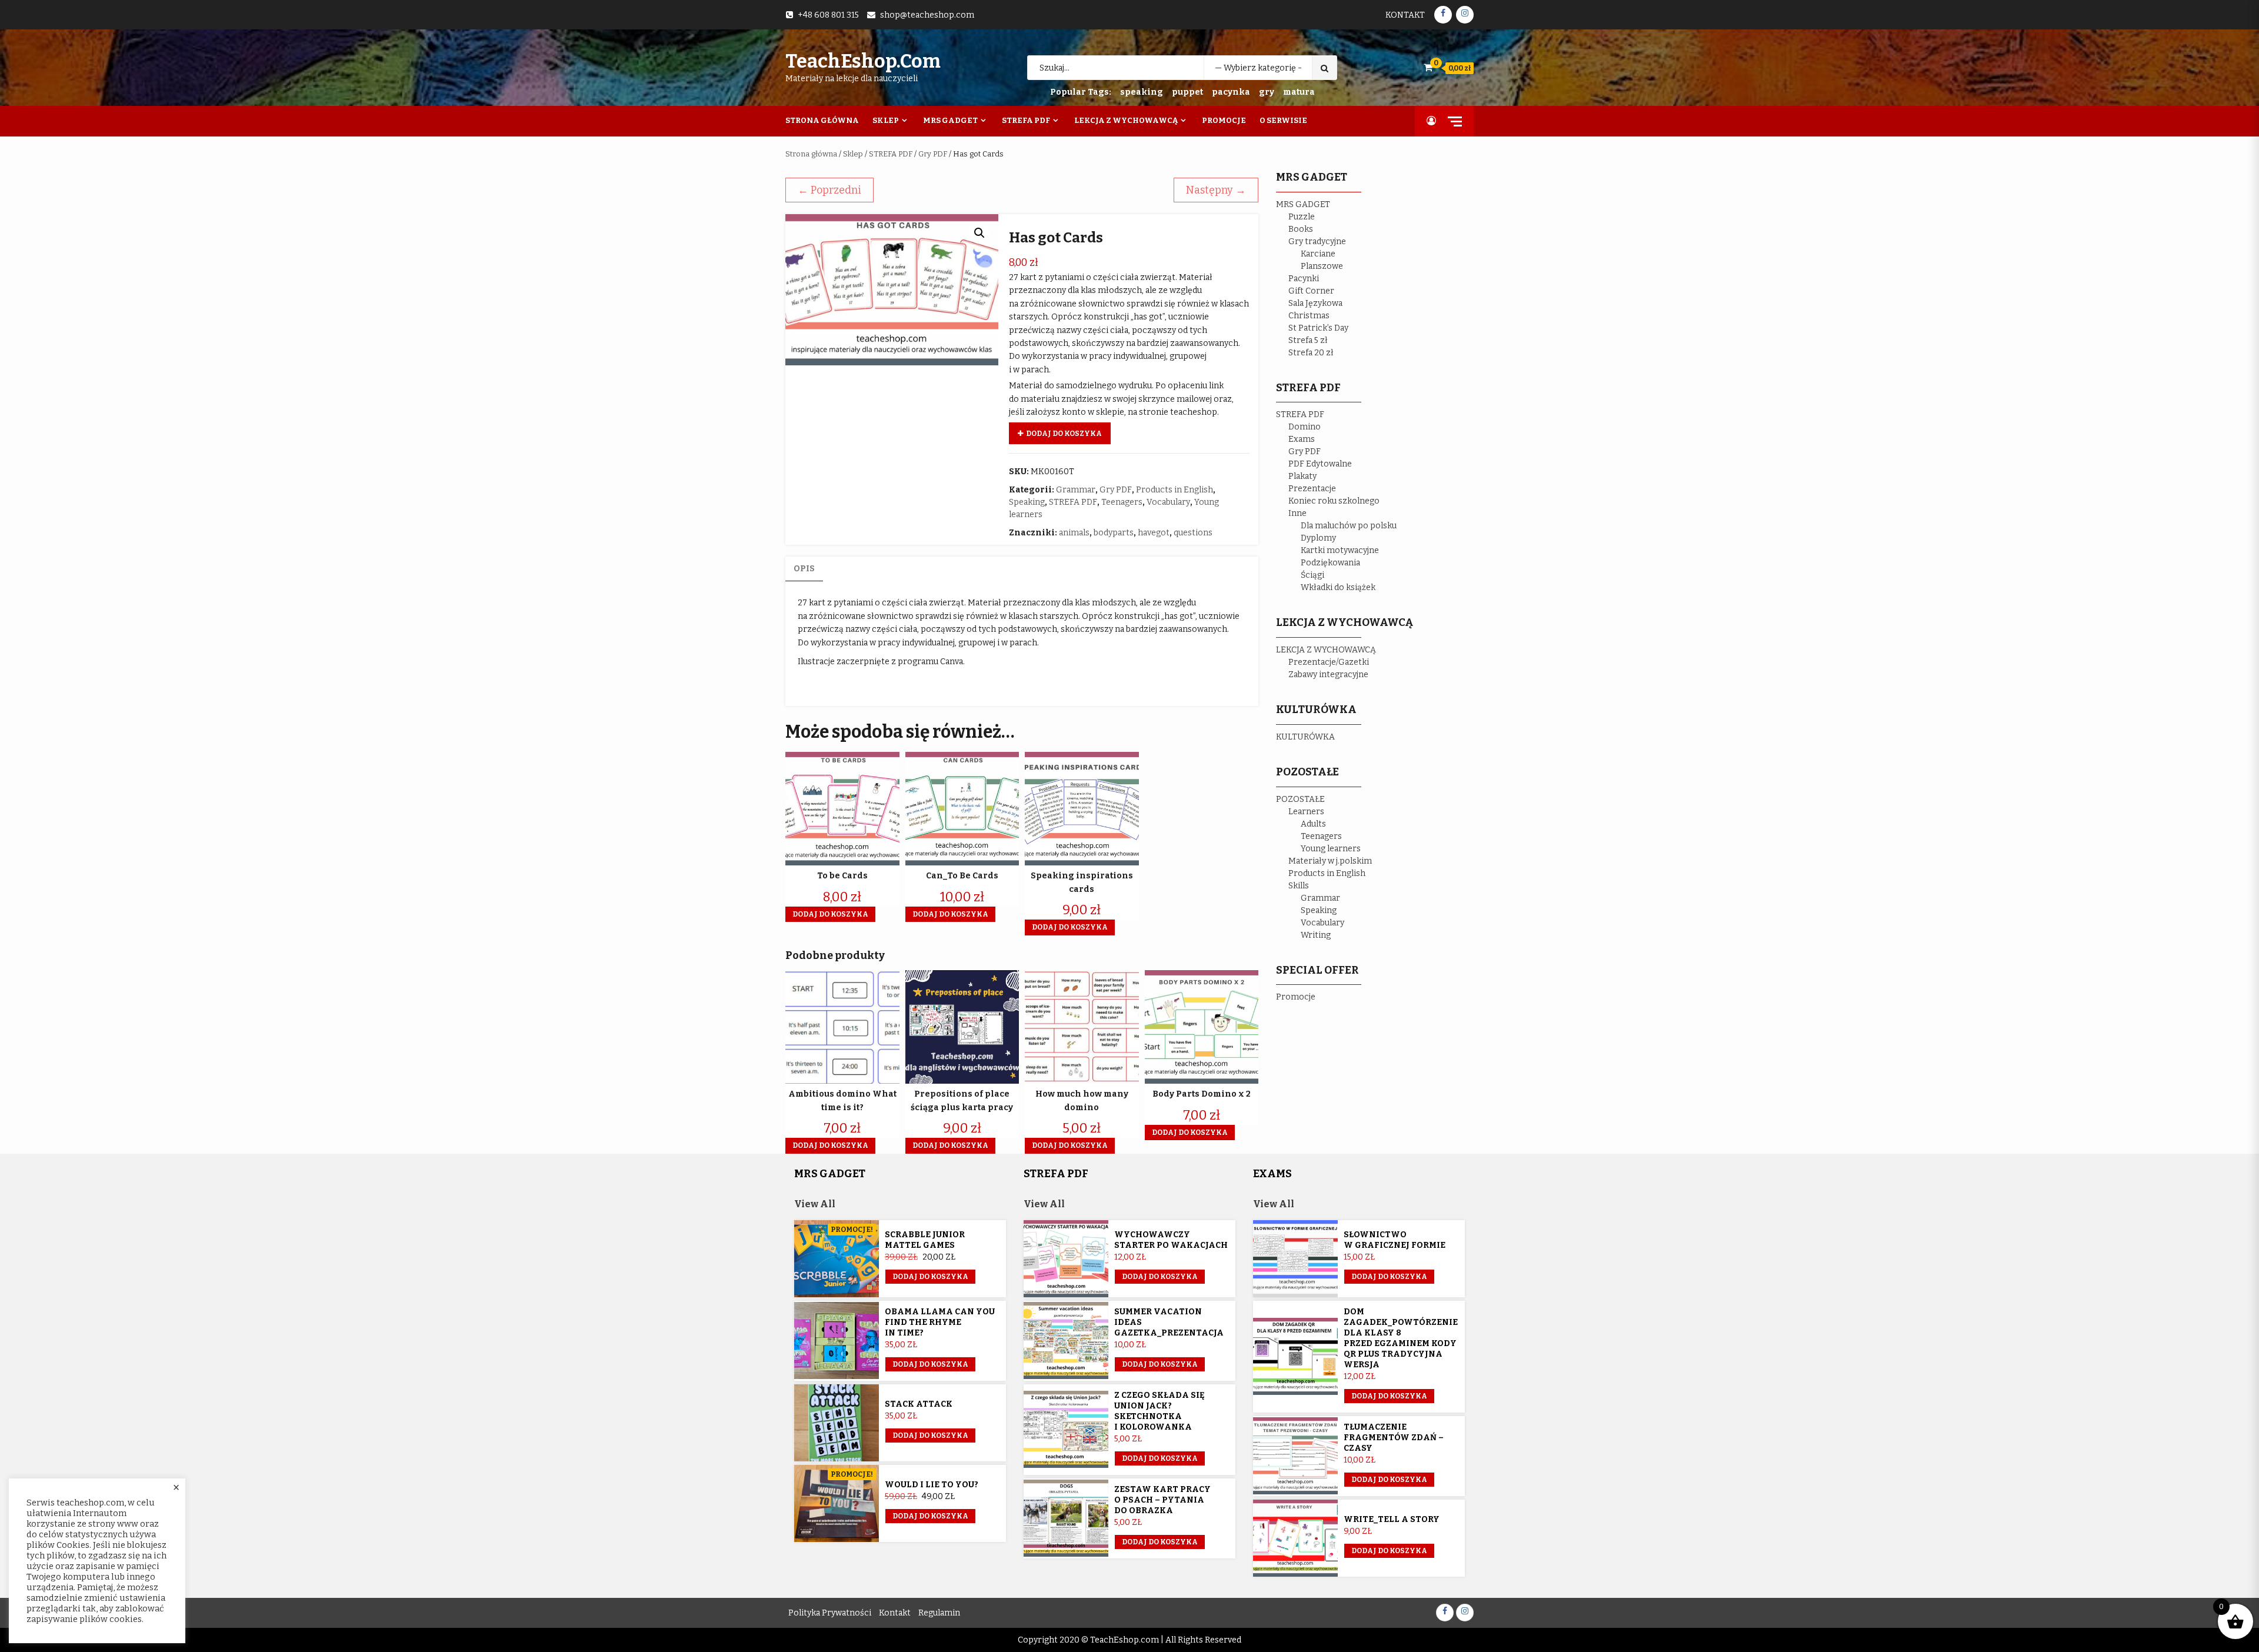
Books (1301, 229)
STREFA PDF (891, 154)
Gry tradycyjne (1317, 242)
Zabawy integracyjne (1328, 675)
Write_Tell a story (1392, 1519)
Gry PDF (933, 154)
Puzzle (1302, 217)
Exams (1302, 439)
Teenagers (1122, 502)
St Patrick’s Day (1318, 328)
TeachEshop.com (863, 61)
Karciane (1318, 254)
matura (1299, 92)
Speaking (1027, 502)
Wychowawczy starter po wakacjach (1171, 1240)
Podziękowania (1330, 563)
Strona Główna (822, 120)
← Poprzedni (829, 190)
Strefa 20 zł (1311, 353)
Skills (1299, 886)
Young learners (1331, 849)
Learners (1306, 812)
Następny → (1216, 190)
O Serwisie (1283, 120)
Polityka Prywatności (830, 1613)
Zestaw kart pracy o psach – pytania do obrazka (1162, 1500)
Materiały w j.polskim (1330, 861)
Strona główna (811, 154)
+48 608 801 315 (828, 15)
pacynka (1231, 92)
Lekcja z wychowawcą (1126, 120)
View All (815, 1204)
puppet (1187, 92)
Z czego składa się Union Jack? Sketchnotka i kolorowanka (1160, 1411)
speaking (1142, 92)
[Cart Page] (1428, 67)
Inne (1297, 513)
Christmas (1309, 316)
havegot (1154, 533)
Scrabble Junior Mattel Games (925, 1240)
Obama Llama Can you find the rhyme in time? (940, 1322)
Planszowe (1322, 266)
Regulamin (939, 1613)
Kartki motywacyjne (1340, 550)
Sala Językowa (1315, 303)
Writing (1316, 935)
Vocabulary (1168, 502)
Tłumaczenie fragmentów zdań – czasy (1394, 1438)
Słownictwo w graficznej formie (1395, 1240)
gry (1267, 92)
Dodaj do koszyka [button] (830, 914)
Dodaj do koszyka (1064, 434)
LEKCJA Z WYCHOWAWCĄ (1326, 650)
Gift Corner (1311, 291)
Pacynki (1304, 279)
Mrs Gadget (950, 120)
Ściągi (1312, 575)
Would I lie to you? (932, 1485)
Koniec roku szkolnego (1334, 501)
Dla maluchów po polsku (1349, 526)
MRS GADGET (1303, 204)
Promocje (1224, 120)
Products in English (1175, 490)
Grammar (1076, 490)
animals (1074, 533)
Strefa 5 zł (1308, 340)
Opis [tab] (804, 569)
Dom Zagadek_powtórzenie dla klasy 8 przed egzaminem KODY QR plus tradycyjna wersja (1401, 1338)
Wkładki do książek (1338, 587)
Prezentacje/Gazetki (1329, 662)
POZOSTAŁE (1300, 799)
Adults (1313, 824)
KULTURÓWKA (1305, 737)
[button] (979, 233)
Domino (1305, 427)
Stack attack (919, 1404)
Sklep (886, 120)
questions (1193, 533)
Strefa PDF (1026, 120)
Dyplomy (1318, 538)
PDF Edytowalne (1320, 464)
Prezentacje (1312, 489)
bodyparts (1114, 533)
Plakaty (1302, 476)
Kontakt (1405, 15)
